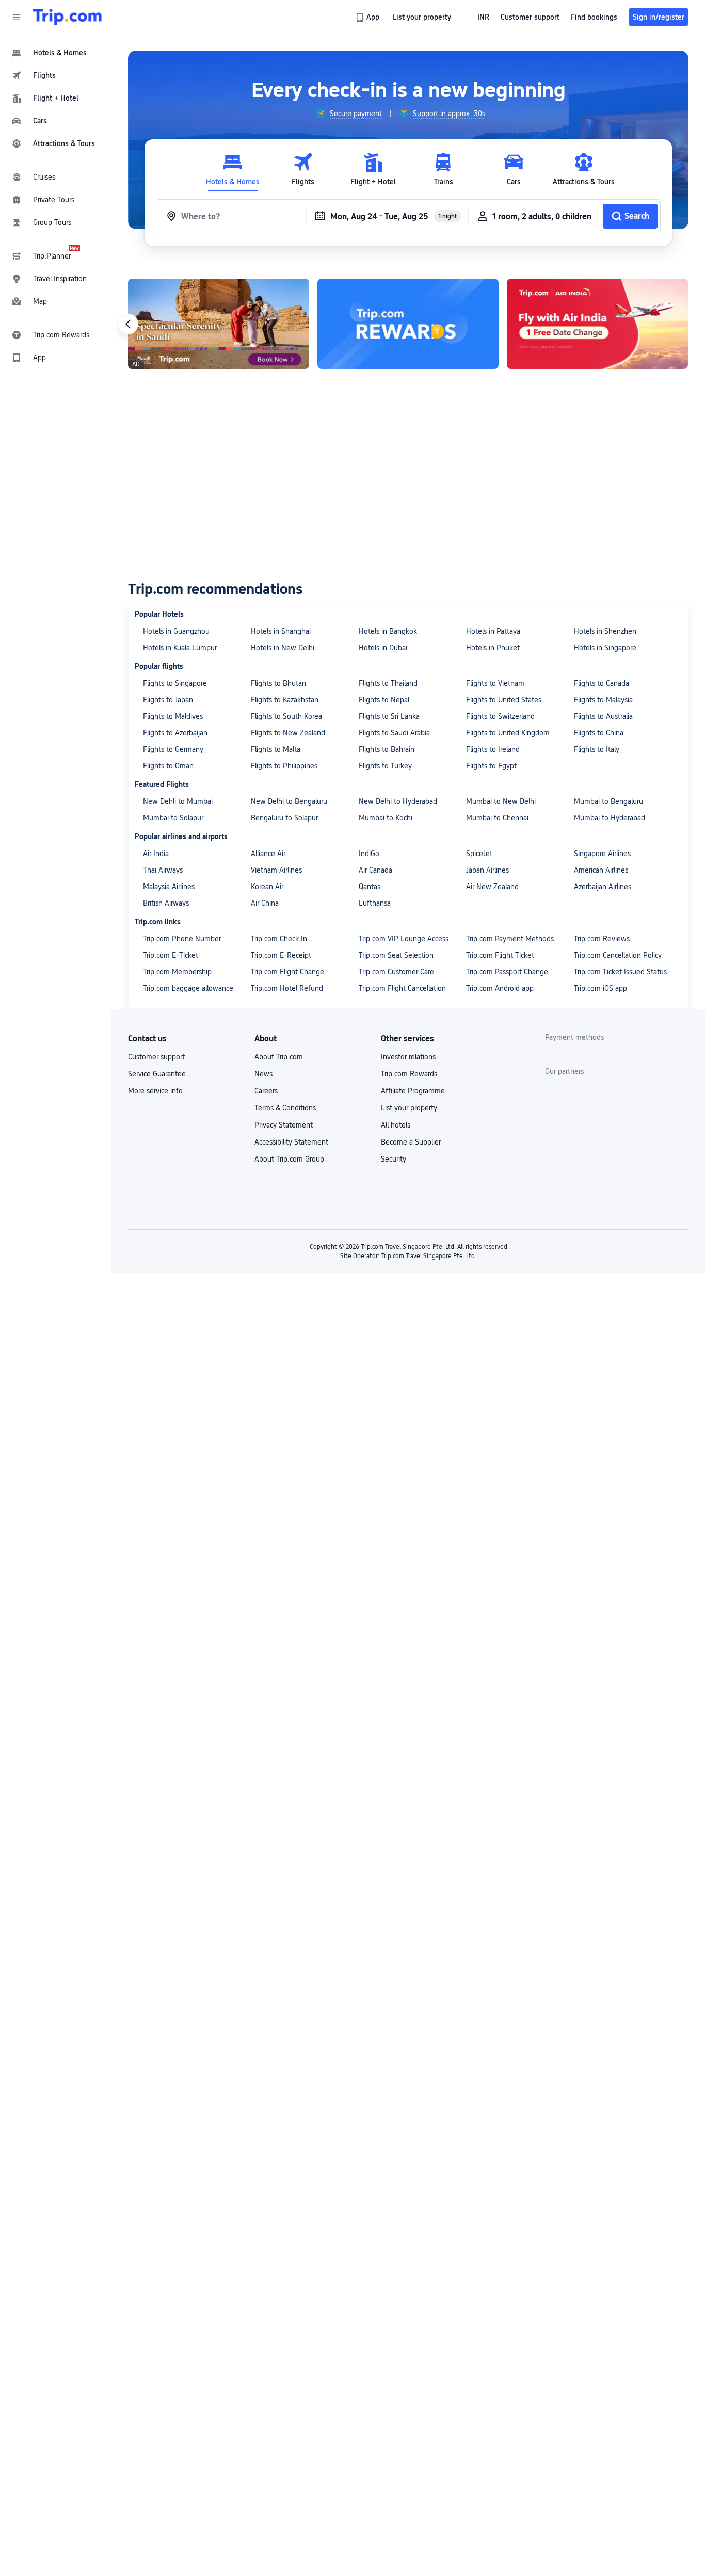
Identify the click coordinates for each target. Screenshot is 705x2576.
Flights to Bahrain (387, 749)
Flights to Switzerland (500, 716)
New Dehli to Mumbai (178, 801)
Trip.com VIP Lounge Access (404, 939)
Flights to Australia (603, 716)
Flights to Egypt (491, 766)
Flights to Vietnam (495, 683)
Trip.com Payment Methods (510, 939)
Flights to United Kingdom (508, 733)
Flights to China (599, 733)
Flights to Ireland (493, 749)
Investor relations (408, 1057)
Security (394, 1159)
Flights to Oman (168, 766)
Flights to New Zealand (288, 733)
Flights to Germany (173, 749)
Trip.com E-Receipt (281, 955)
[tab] (233, 170)
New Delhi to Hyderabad (398, 801)
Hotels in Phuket (493, 648)
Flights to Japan (168, 700)
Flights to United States (504, 700)
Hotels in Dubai (383, 648)
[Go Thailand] (408, 324)
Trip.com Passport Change (507, 972)
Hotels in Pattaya (493, 631)
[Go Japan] (597, 324)
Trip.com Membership (177, 972)
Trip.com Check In (279, 939)
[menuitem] (56, 53)
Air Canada (375, 870)
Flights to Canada (602, 683)
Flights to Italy (597, 749)
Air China (265, 903)
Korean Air (267, 887)
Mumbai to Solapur (173, 818)
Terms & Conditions (285, 1108)
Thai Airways (163, 870)
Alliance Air (268, 854)
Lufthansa (375, 903)
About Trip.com (279, 1057)
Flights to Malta (276, 749)
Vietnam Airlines (276, 870)
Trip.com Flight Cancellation (402, 988)
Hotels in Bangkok (388, 631)
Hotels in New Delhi (283, 648)
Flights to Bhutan (278, 683)
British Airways (166, 903)
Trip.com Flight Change (287, 972)
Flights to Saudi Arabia (394, 733)
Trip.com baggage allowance (188, 988)
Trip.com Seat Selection (396, 955)
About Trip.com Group (289, 1159)
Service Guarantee (157, 1074)
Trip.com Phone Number (182, 939)
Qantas (370, 887)
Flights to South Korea (286, 716)
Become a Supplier (411, 1142)
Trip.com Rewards (409, 1074)
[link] (368, 17)
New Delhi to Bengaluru (289, 801)
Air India (156, 854)
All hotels (396, 1125)
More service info (155, 1091)
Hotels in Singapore (605, 648)
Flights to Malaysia (603, 700)
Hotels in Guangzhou (176, 631)
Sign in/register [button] (659, 17)
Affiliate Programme (413, 1091)
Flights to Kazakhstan (285, 700)
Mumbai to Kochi (386, 818)
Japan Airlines (487, 870)
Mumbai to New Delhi (501, 801)
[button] (17, 17)
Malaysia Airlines (169, 887)
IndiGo (369, 854)
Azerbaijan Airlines (603, 887)
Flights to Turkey (385, 766)
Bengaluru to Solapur (284, 818)
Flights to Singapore (175, 683)
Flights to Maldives (173, 716)
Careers (266, 1091)
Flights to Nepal (384, 700)
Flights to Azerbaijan (175, 733)
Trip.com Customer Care (396, 972)
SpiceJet (479, 854)
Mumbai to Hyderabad (610, 818)
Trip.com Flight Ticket (500, 955)
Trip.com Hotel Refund (287, 988)
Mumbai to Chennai (497, 818)
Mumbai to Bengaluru (608, 801)
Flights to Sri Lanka (389, 716)
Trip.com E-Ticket (171, 955)
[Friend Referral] (219, 324)
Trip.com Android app (500, 988)
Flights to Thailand (388, 683)
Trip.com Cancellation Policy (618, 955)
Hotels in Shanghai (281, 631)
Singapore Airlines (602, 854)
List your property (409, 1108)
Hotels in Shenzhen (605, 631)
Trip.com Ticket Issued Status (620, 972)
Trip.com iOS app (600, 988)
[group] (349, 114)
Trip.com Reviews (602, 939)
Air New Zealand (492, 887)
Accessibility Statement (291, 1142)
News (263, 1074)
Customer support (156, 1057)
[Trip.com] (67, 17)
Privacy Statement (284, 1125)
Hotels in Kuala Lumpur (180, 648)
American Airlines (601, 870)
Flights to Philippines (284, 766)
